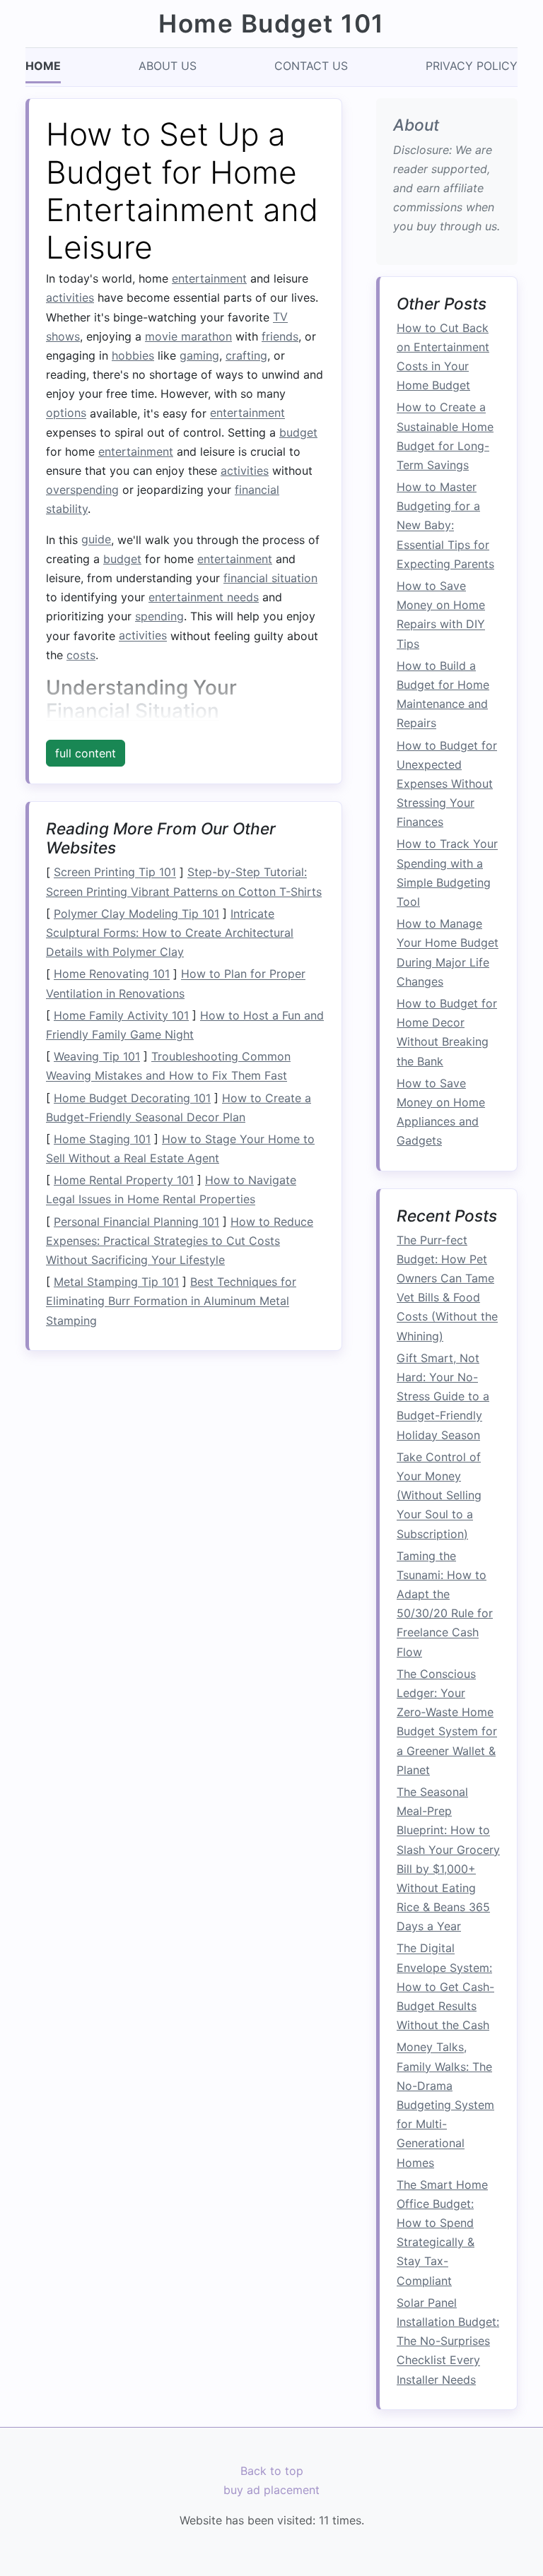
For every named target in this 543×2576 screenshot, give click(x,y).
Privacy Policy (472, 66)
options (66, 413)
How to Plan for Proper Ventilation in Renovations (176, 984)
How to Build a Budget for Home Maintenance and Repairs (443, 695)
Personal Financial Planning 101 (136, 1222)
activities (70, 297)
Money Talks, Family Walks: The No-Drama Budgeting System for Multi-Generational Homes (445, 2105)
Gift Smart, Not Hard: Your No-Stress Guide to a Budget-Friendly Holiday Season (443, 1396)
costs (81, 655)
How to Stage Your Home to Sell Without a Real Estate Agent (180, 1148)
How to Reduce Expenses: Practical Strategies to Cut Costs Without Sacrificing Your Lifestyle (180, 1241)
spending (159, 616)
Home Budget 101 (271, 24)
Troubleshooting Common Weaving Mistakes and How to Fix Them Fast (168, 1066)
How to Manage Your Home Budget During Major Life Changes (448, 952)
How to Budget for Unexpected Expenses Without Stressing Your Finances (447, 784)
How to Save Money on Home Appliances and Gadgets (441, 1112)
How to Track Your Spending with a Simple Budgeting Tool (447, 873)
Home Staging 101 (102, 1139)
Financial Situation (133, 711)
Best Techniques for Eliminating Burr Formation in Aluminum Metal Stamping (171, 1301)
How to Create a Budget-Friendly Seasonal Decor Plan (179, 1107)
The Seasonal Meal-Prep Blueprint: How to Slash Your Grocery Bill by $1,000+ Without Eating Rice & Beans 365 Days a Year (448, 1859)
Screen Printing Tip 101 (115, 873)
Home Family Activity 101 (121, 1015)
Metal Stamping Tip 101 (116, 1282)
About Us (168, 66)
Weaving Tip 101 (97, 1056)
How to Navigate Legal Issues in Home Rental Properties (171, 1189)
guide (96, 540)
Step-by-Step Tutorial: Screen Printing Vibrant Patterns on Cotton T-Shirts (184, 882)
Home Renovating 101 (112, 974)
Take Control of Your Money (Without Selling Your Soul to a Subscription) (439, 1495)
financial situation (270, 578)
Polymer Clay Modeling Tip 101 (136, 914)
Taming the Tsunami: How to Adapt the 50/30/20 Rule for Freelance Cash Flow (445, 1604)
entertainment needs (204, 597)
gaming (199, 355)
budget (298, 432)
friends (280, 336)
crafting (246, 355)
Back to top (272, 2471)
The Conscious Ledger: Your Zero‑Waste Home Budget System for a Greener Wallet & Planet (447, 1722)
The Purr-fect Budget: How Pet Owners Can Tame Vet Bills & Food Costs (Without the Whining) (447, 1288)
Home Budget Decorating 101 (132, 1098)
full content (86, 753)
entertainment (209, 278)
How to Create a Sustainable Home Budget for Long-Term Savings (445, 437)
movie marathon (188, 336)
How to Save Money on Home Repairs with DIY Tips (441, 615)
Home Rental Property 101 (124, 1180)
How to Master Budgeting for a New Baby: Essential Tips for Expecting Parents (445, 525)
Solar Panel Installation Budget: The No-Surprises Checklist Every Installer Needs (448, 2341)
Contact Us (311, 66)
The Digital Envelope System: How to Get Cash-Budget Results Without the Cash (445, 1987)
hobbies (133, 355)
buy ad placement (271, 2490)
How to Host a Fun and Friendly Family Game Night (185, 1025)
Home (43, 66)
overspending (82, 490)
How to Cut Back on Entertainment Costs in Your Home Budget (443, 357)
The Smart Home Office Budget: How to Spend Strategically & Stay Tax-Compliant (442, 2233)
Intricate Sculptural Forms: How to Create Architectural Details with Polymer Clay (170, 933)
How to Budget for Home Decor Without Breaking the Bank (447, 1032)
